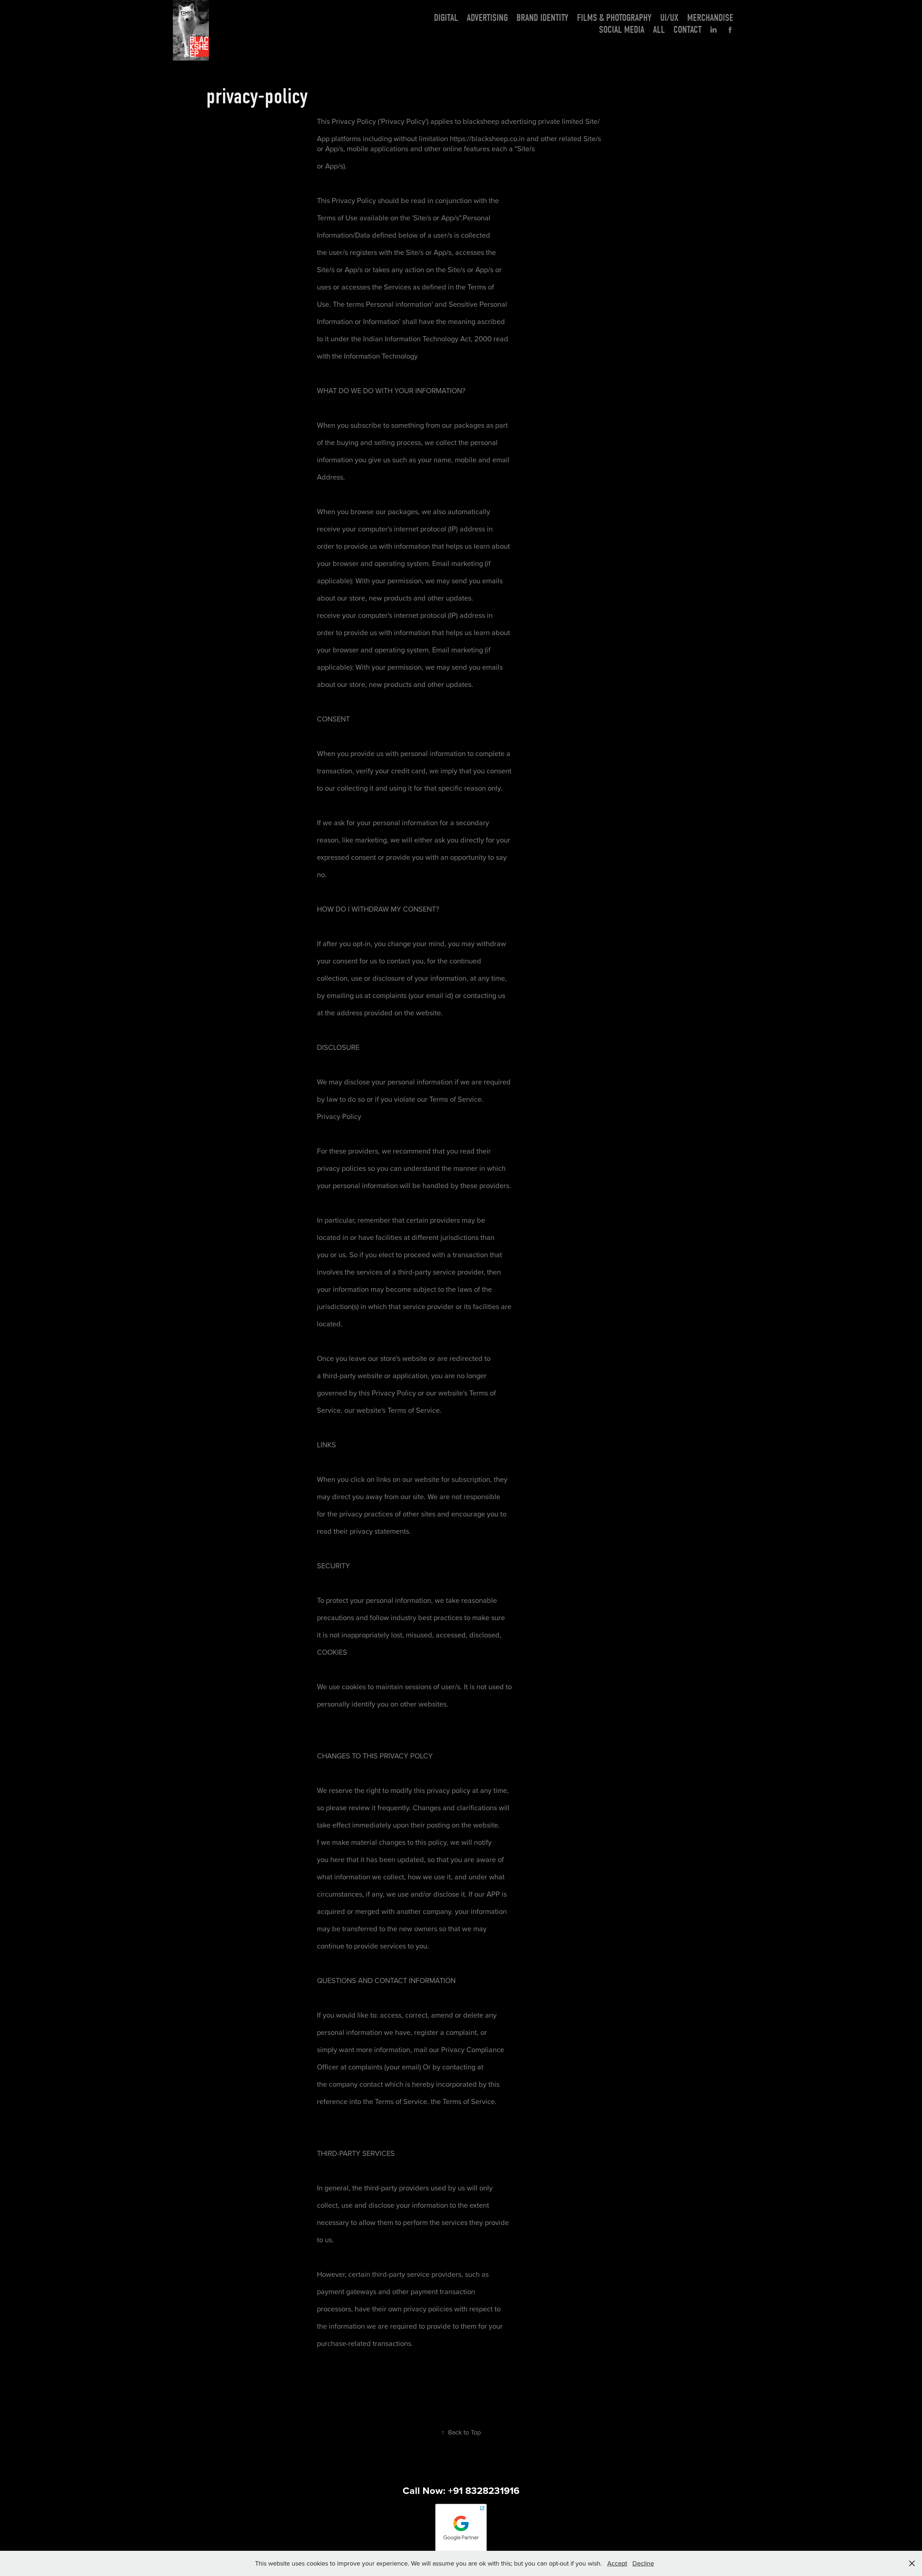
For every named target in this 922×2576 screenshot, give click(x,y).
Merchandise (710, 18)
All (659, 30)
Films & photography (614, 18)
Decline (643, 2563)
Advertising (487, 18)
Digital (446, 18)
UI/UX (669, 18)
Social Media (622, 30)
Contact (688, 30)
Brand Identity (542, 18)
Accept (617, 2563)
